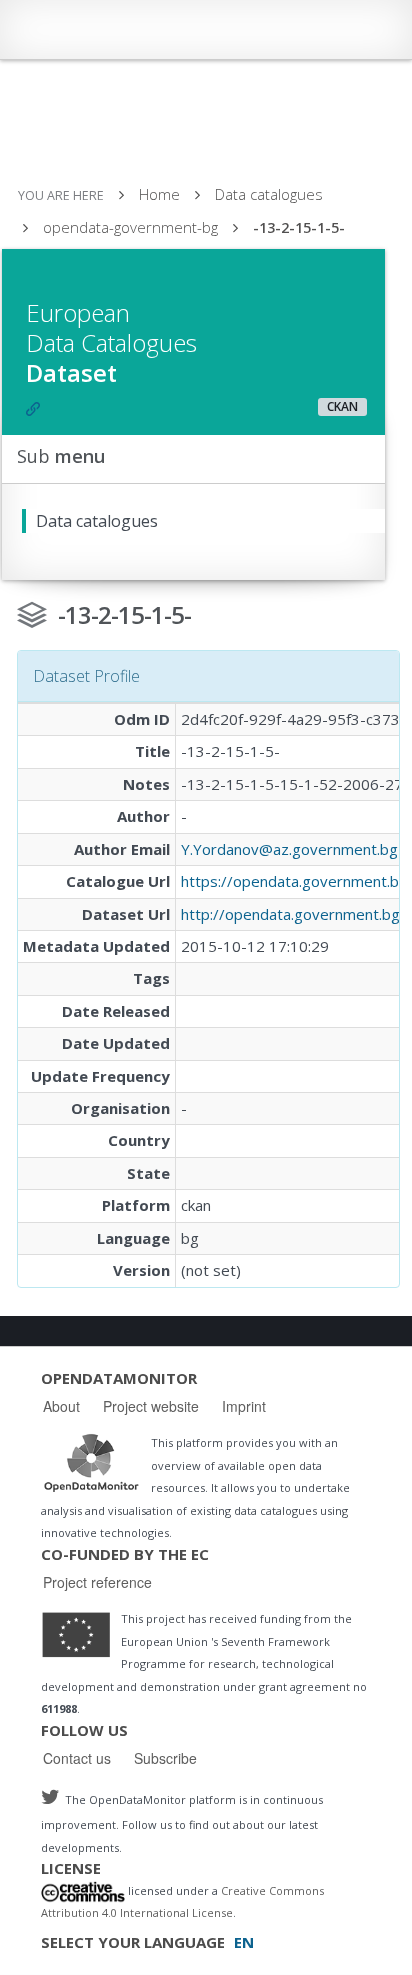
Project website (151, 1406)
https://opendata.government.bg (294, 881)
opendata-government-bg (130, 227)
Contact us (77, 1758)
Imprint (244, 1406)
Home (159, 194)
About (61, 1406)
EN (244, 1942)
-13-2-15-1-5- (299, 227)
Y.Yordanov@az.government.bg (289, 849)
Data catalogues (269, 194)
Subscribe (165, 1758)
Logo (91, 1462)
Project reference (97, 1582)
